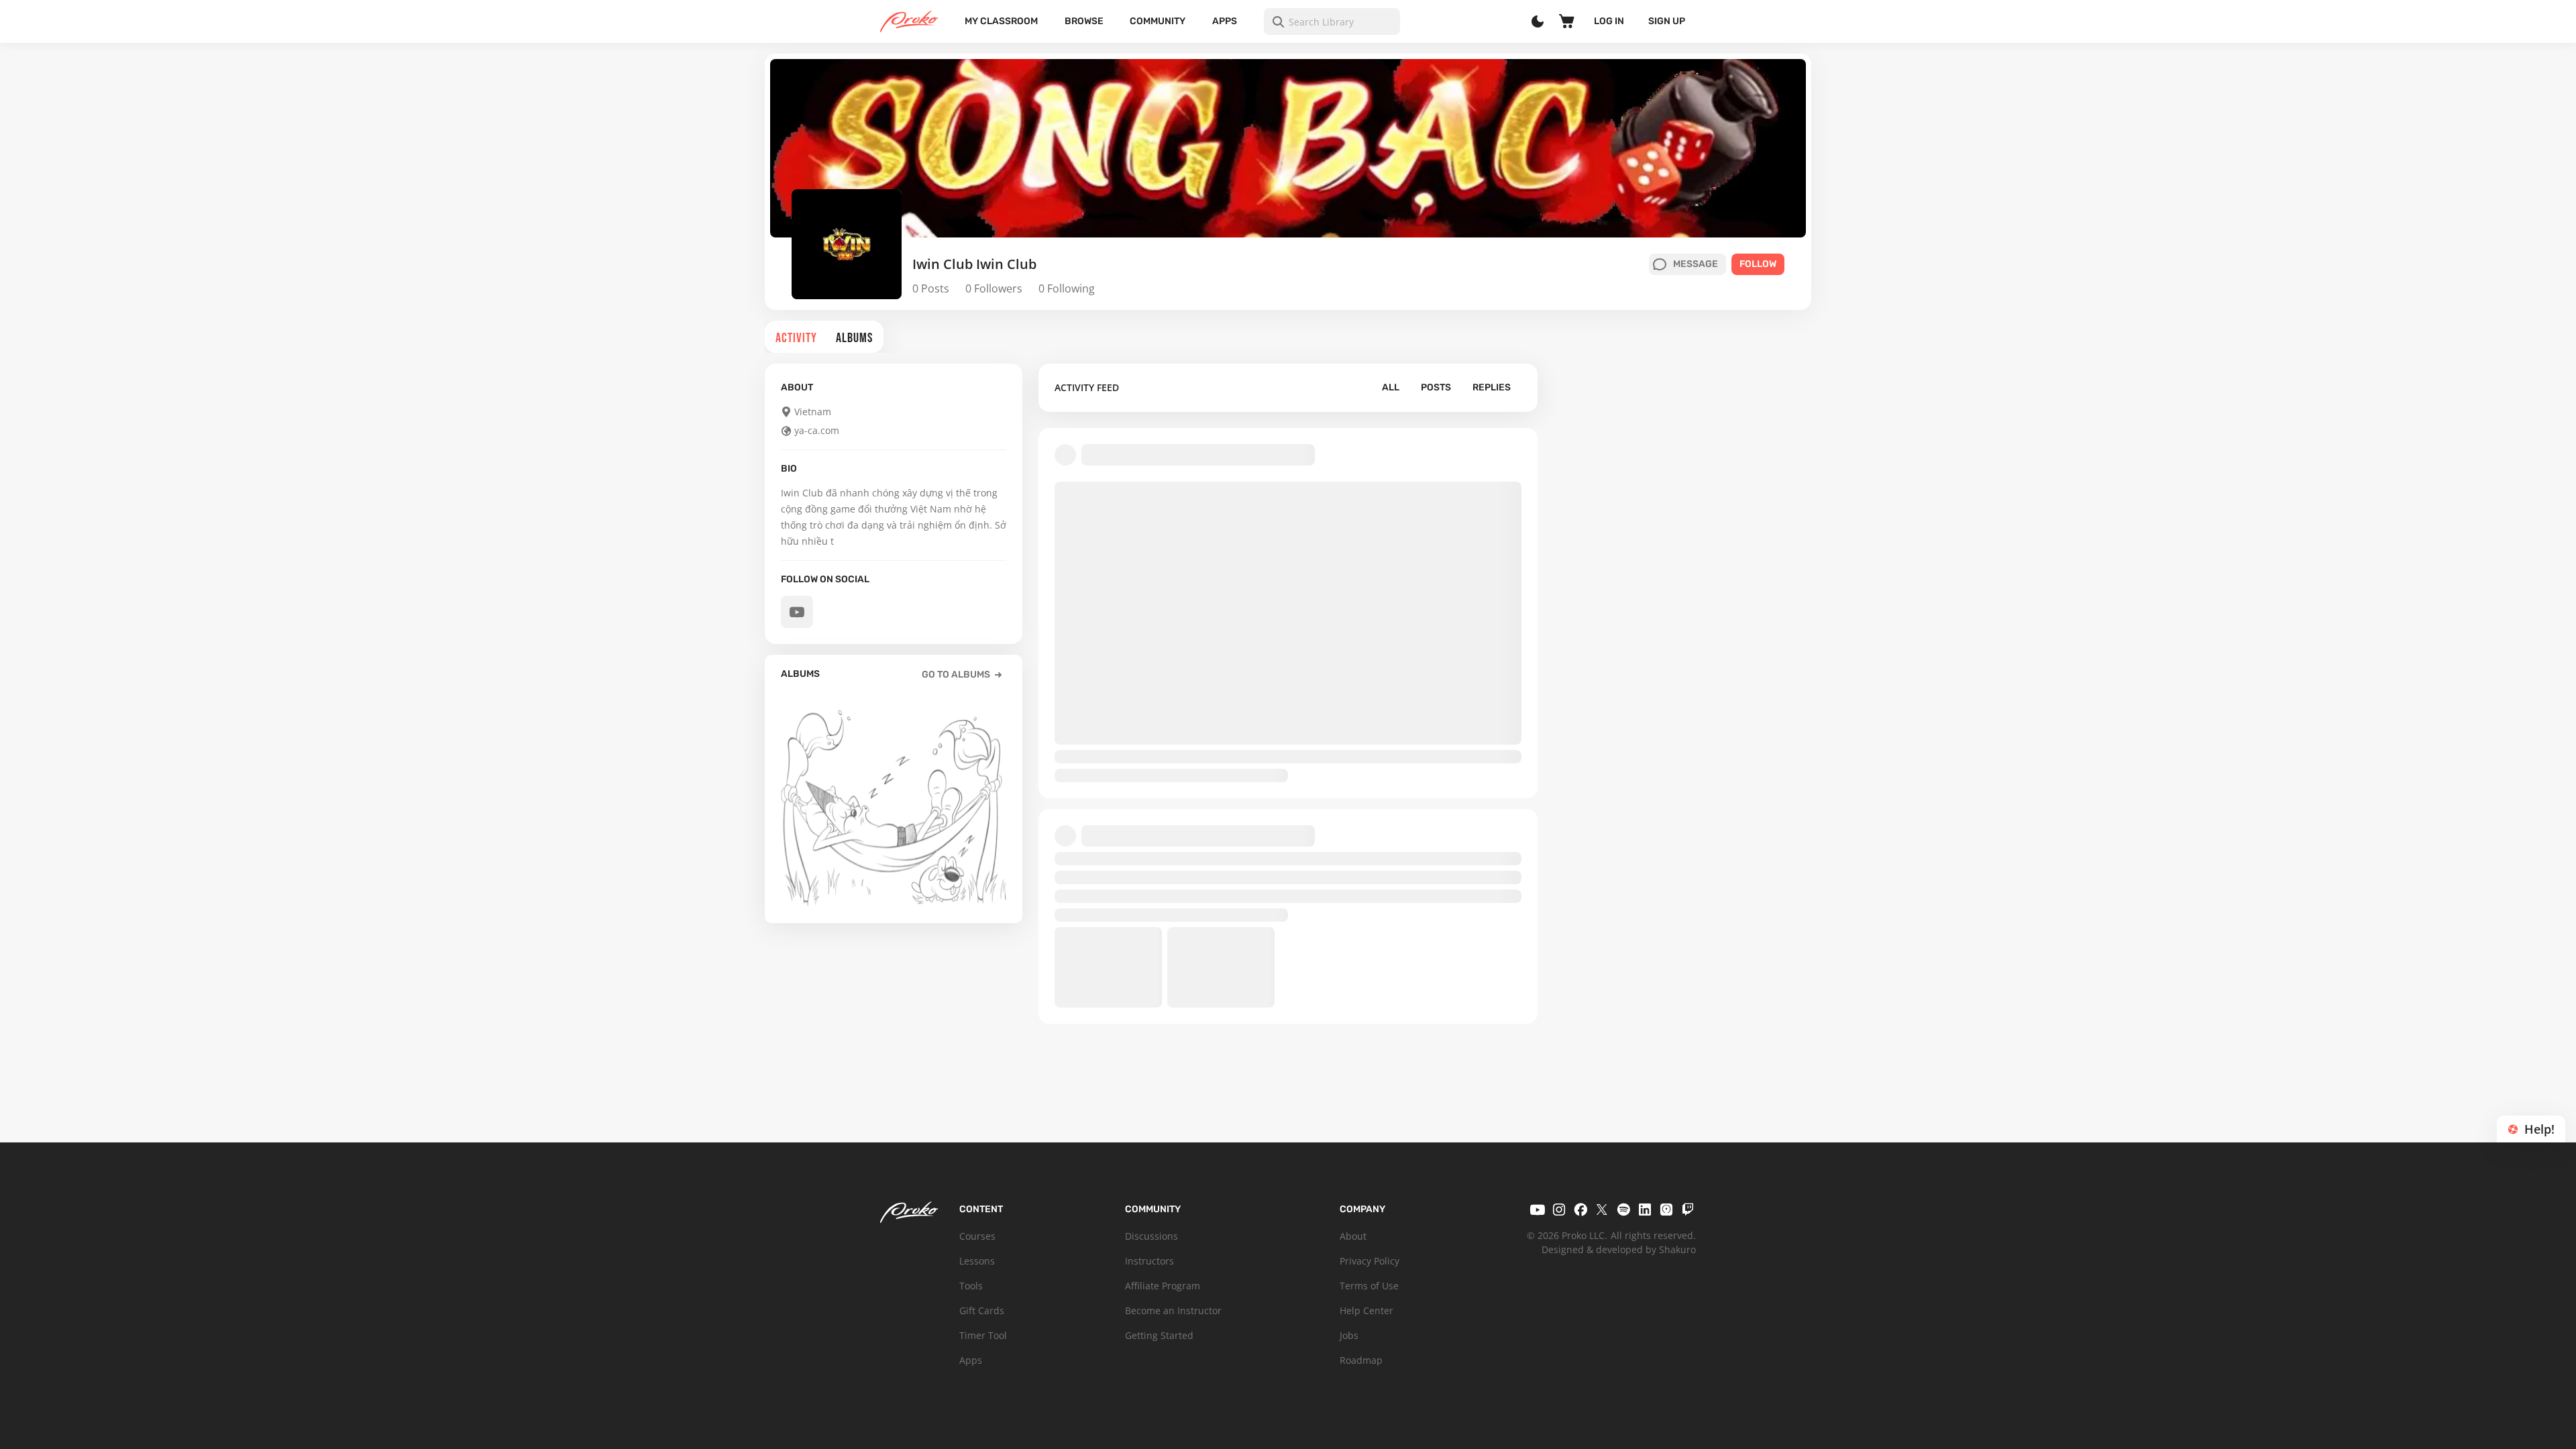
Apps (1225, 21)
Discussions (1151, 1236)
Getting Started (1159, 1335)
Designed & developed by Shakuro (1619, 1249)
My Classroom (1001, 21)
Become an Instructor (1173, 1310)
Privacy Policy (1370, 1261)
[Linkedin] (1645, 1210)
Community (1158, 21)
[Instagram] (1559, 1210)
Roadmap (1361, 1360)
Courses (977, 1236)
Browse (1084, 21)
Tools (971, 1286)
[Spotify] (1623, 1210)
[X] (1602, 1210)
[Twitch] (1688, 1210)
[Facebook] (1580, 1210)
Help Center (1366, 1310)
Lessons (977, 1261)
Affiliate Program (1163, 1286)
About (1353, 1236)
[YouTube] (1538, 1210)
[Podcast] (1666, 1210)
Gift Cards (982, 1310)
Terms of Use (1369, 1286)
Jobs (1349, 1335)
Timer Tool (983, 1335)
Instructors (1149, 1261)
